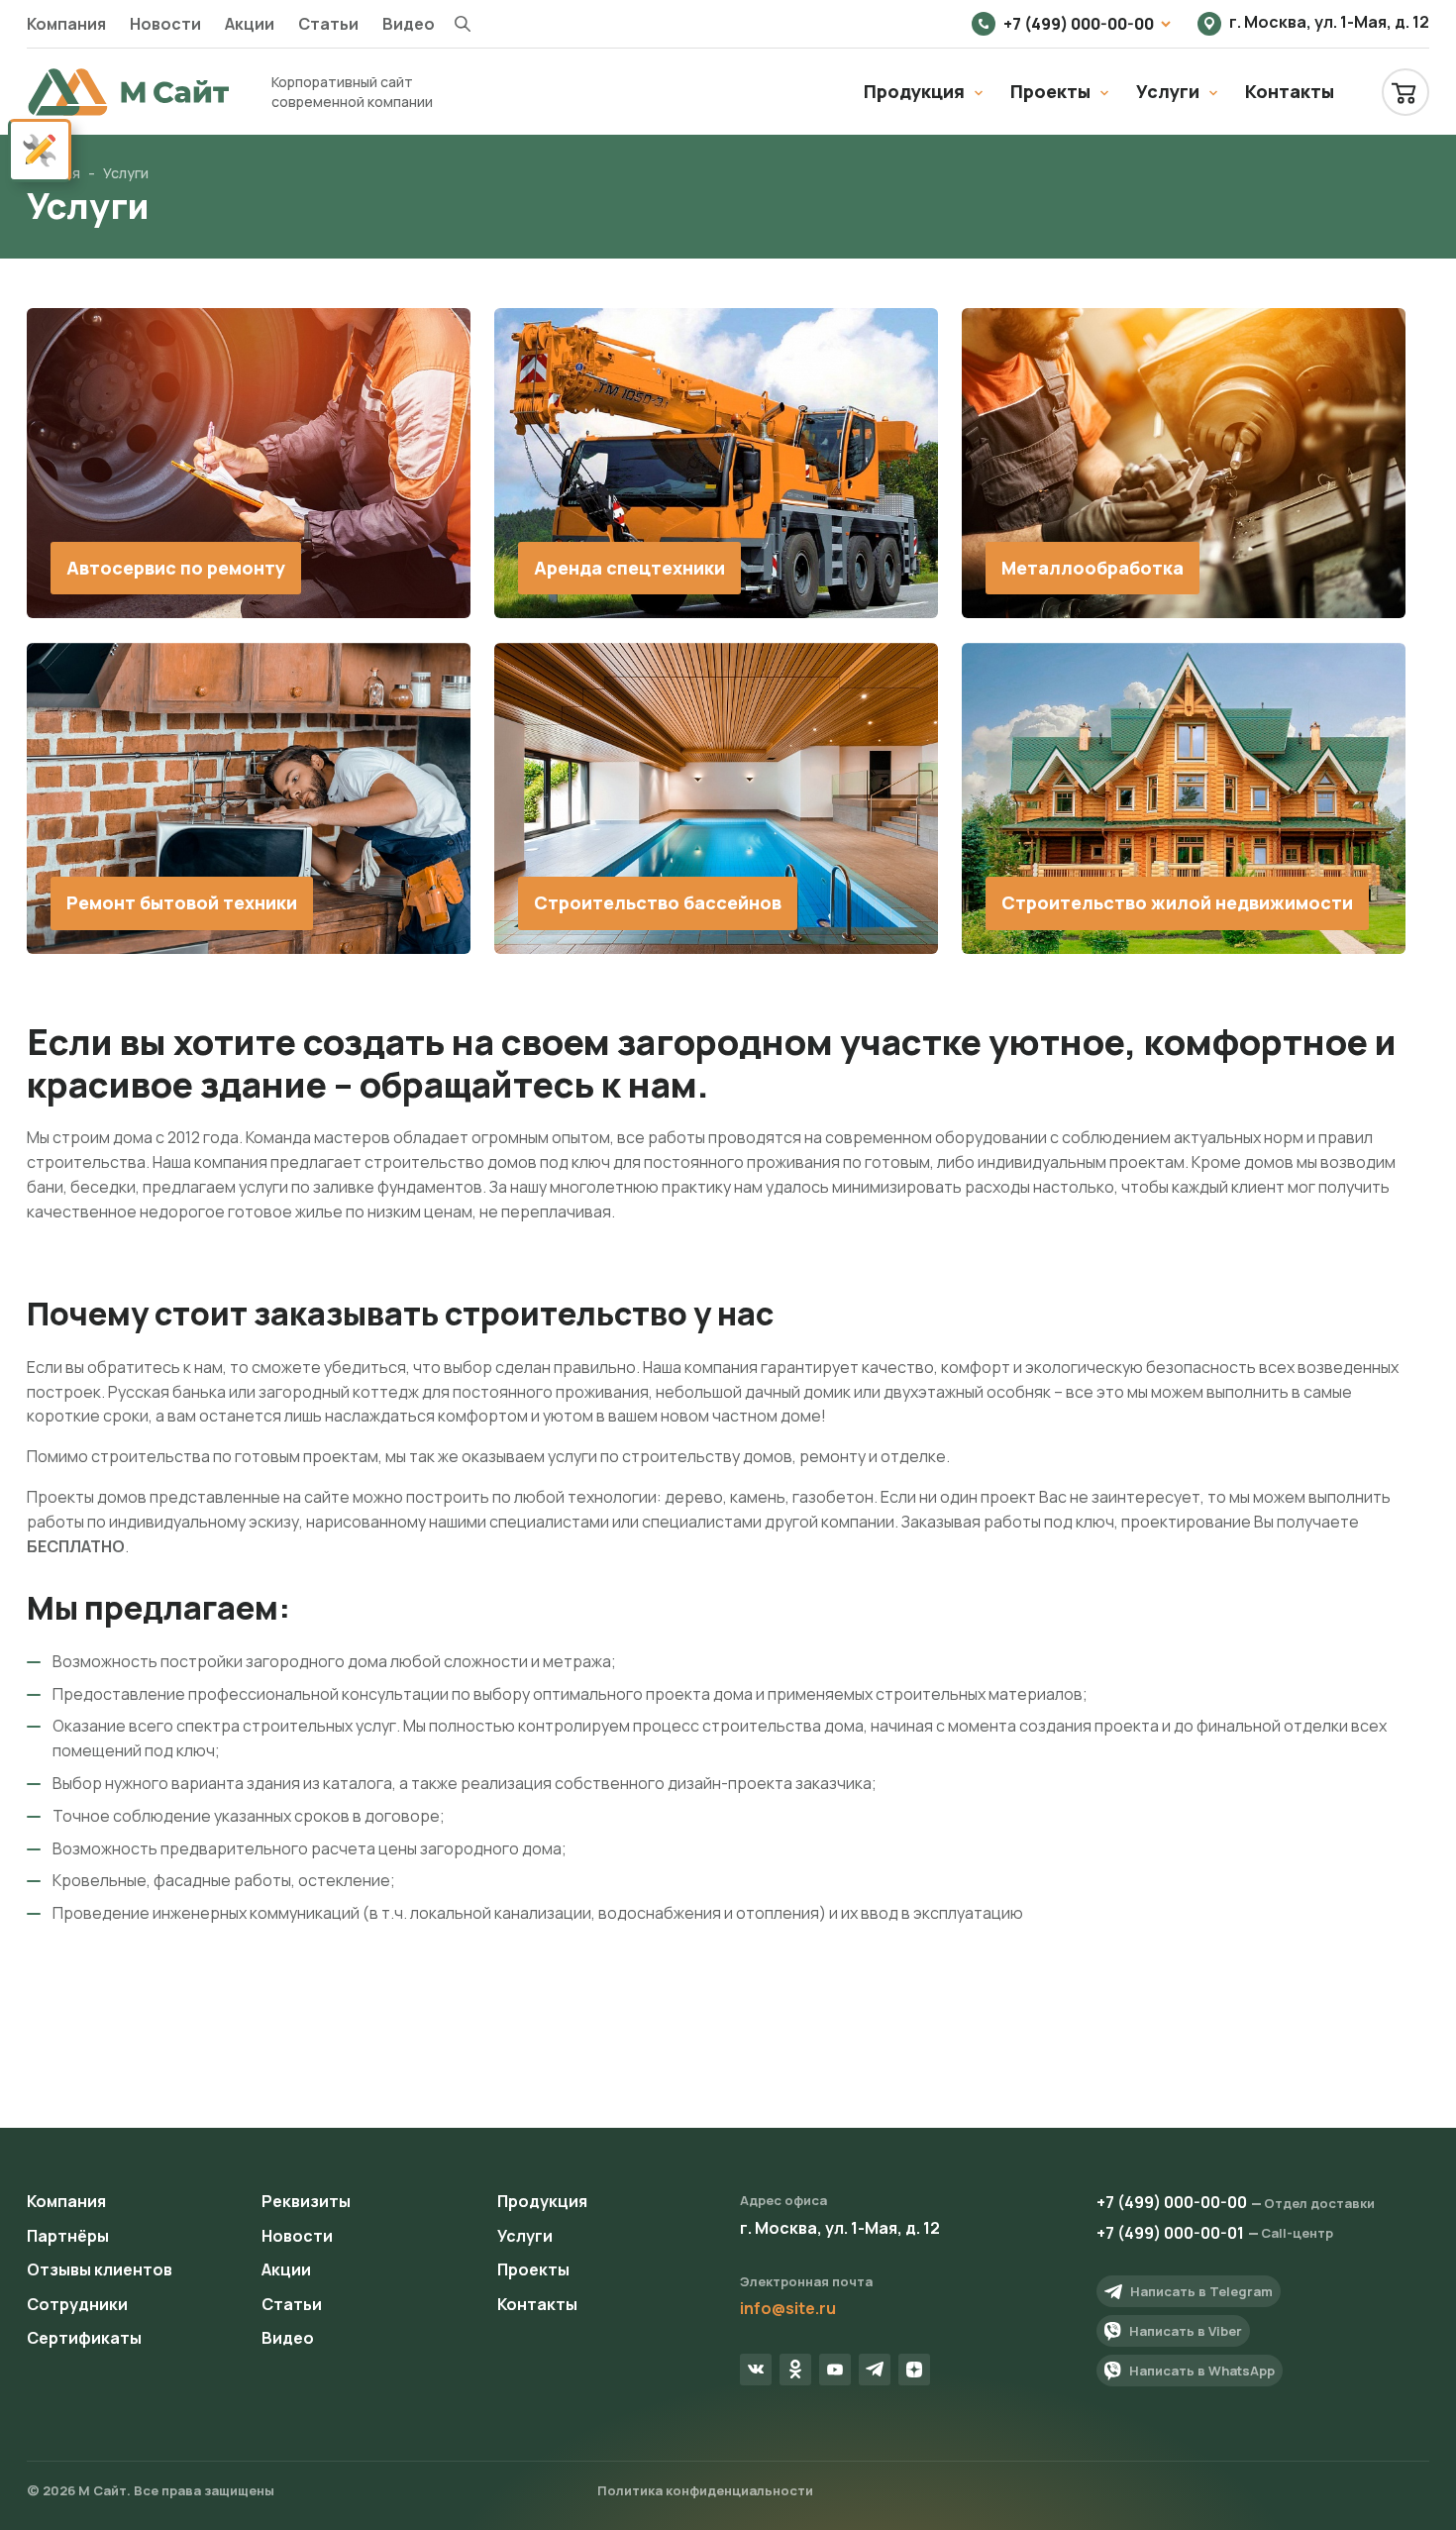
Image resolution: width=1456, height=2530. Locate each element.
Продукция (914, 91)
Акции (250, 24)
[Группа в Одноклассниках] (795, 2370)
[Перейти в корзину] (1405, 92)
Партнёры (68, 2236)
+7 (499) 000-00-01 (1170, 2233)
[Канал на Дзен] (914, 2370)
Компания (66, 24)
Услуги (1168, 91)
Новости (165, 24)
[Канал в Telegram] (875, 2370)
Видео (409, 24)
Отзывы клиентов (100, 2269)
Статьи (328, 24)
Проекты (1050, 91)
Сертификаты (84, 2338)
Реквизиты (306, 2201)
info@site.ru (788, 2308)
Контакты (1290, 91)
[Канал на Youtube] (835, 2370)
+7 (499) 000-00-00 (1079, 24)
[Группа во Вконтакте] (756, 2370)
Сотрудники (77, 2304)
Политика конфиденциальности (705, 2490)
